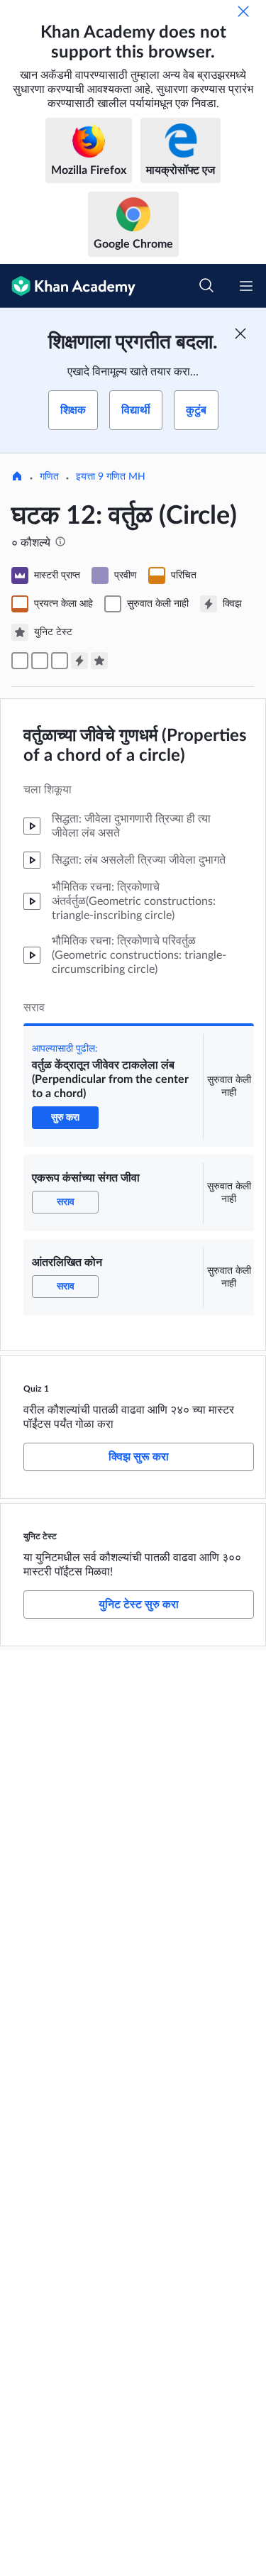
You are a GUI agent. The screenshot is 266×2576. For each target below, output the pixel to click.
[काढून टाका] (243, 11)
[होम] (17, 478)
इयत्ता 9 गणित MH (111, 477)
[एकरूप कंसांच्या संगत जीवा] (40, 661)
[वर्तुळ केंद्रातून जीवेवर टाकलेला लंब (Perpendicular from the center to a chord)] (20, 661)
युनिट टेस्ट (40, 1536)
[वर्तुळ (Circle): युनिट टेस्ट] (99, 661)
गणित (49, 477)
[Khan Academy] (68, 286)
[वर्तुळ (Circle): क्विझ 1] (79, 661)
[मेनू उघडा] (246, 286)
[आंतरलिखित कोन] (60, 661)
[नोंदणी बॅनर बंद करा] (240, 334)
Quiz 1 (36, 1389)
